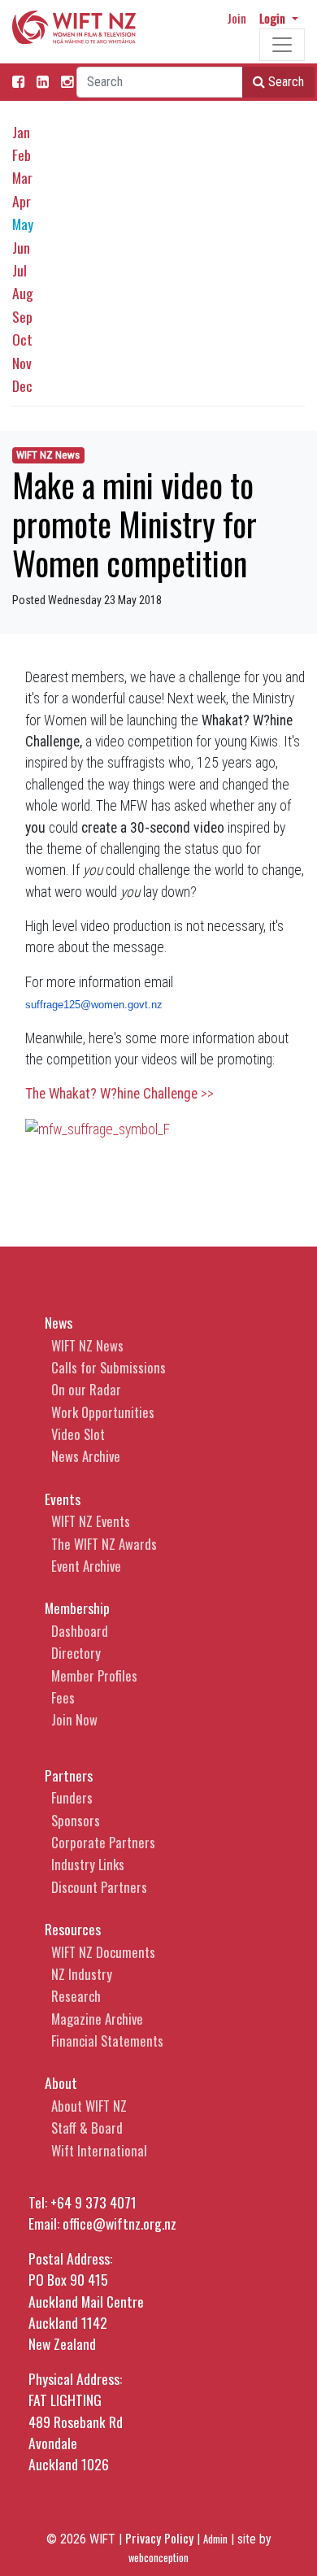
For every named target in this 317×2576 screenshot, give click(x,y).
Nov (22, 363)
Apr (22, 201)
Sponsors (76, 1820)
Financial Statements (107, 2041)
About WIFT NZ (89, 2106)
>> (119, 1094)
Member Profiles (94, 1675)
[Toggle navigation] (282, 45)
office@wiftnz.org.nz (119, 2223)
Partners (69, 1775)
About (61, 2082)
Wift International (99, 2150)
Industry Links (88, 1864)
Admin (215, 2539)
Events (63, 1499)
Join (237, 18)
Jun (21, 247)
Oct (22, 339)
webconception (158, 2558)
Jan (21, 132)
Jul (20, 270)
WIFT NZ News (48, 455)
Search (284, 82)
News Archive (86, 1456)
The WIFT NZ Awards (104, 1544)
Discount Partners (99, 1887)
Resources (73, 1929)
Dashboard (80, 1631)
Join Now (74, 1719)
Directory (76, 1653)
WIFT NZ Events (91, 1521)
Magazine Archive (97, 2019)
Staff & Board (87, 2128)
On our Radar (86, 1389)
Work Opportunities (103, 1412)
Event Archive (86, 1566)
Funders (72, 1797)
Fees (63, 1697)
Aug (23, 293)
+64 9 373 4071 (93, 2202)
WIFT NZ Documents (103, 1952)
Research (76, 1996)
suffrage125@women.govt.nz (94, 1005)
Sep (22, 316)
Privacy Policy (159, 2538)
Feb (22, 154)
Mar (22, 177)
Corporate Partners (103, 1842)
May (23, 224)
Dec (22, 385)
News (59, 1322)
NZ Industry (82, 1974)
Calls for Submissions (109, 1367)
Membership (77, 1608)
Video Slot (78, 1434)
